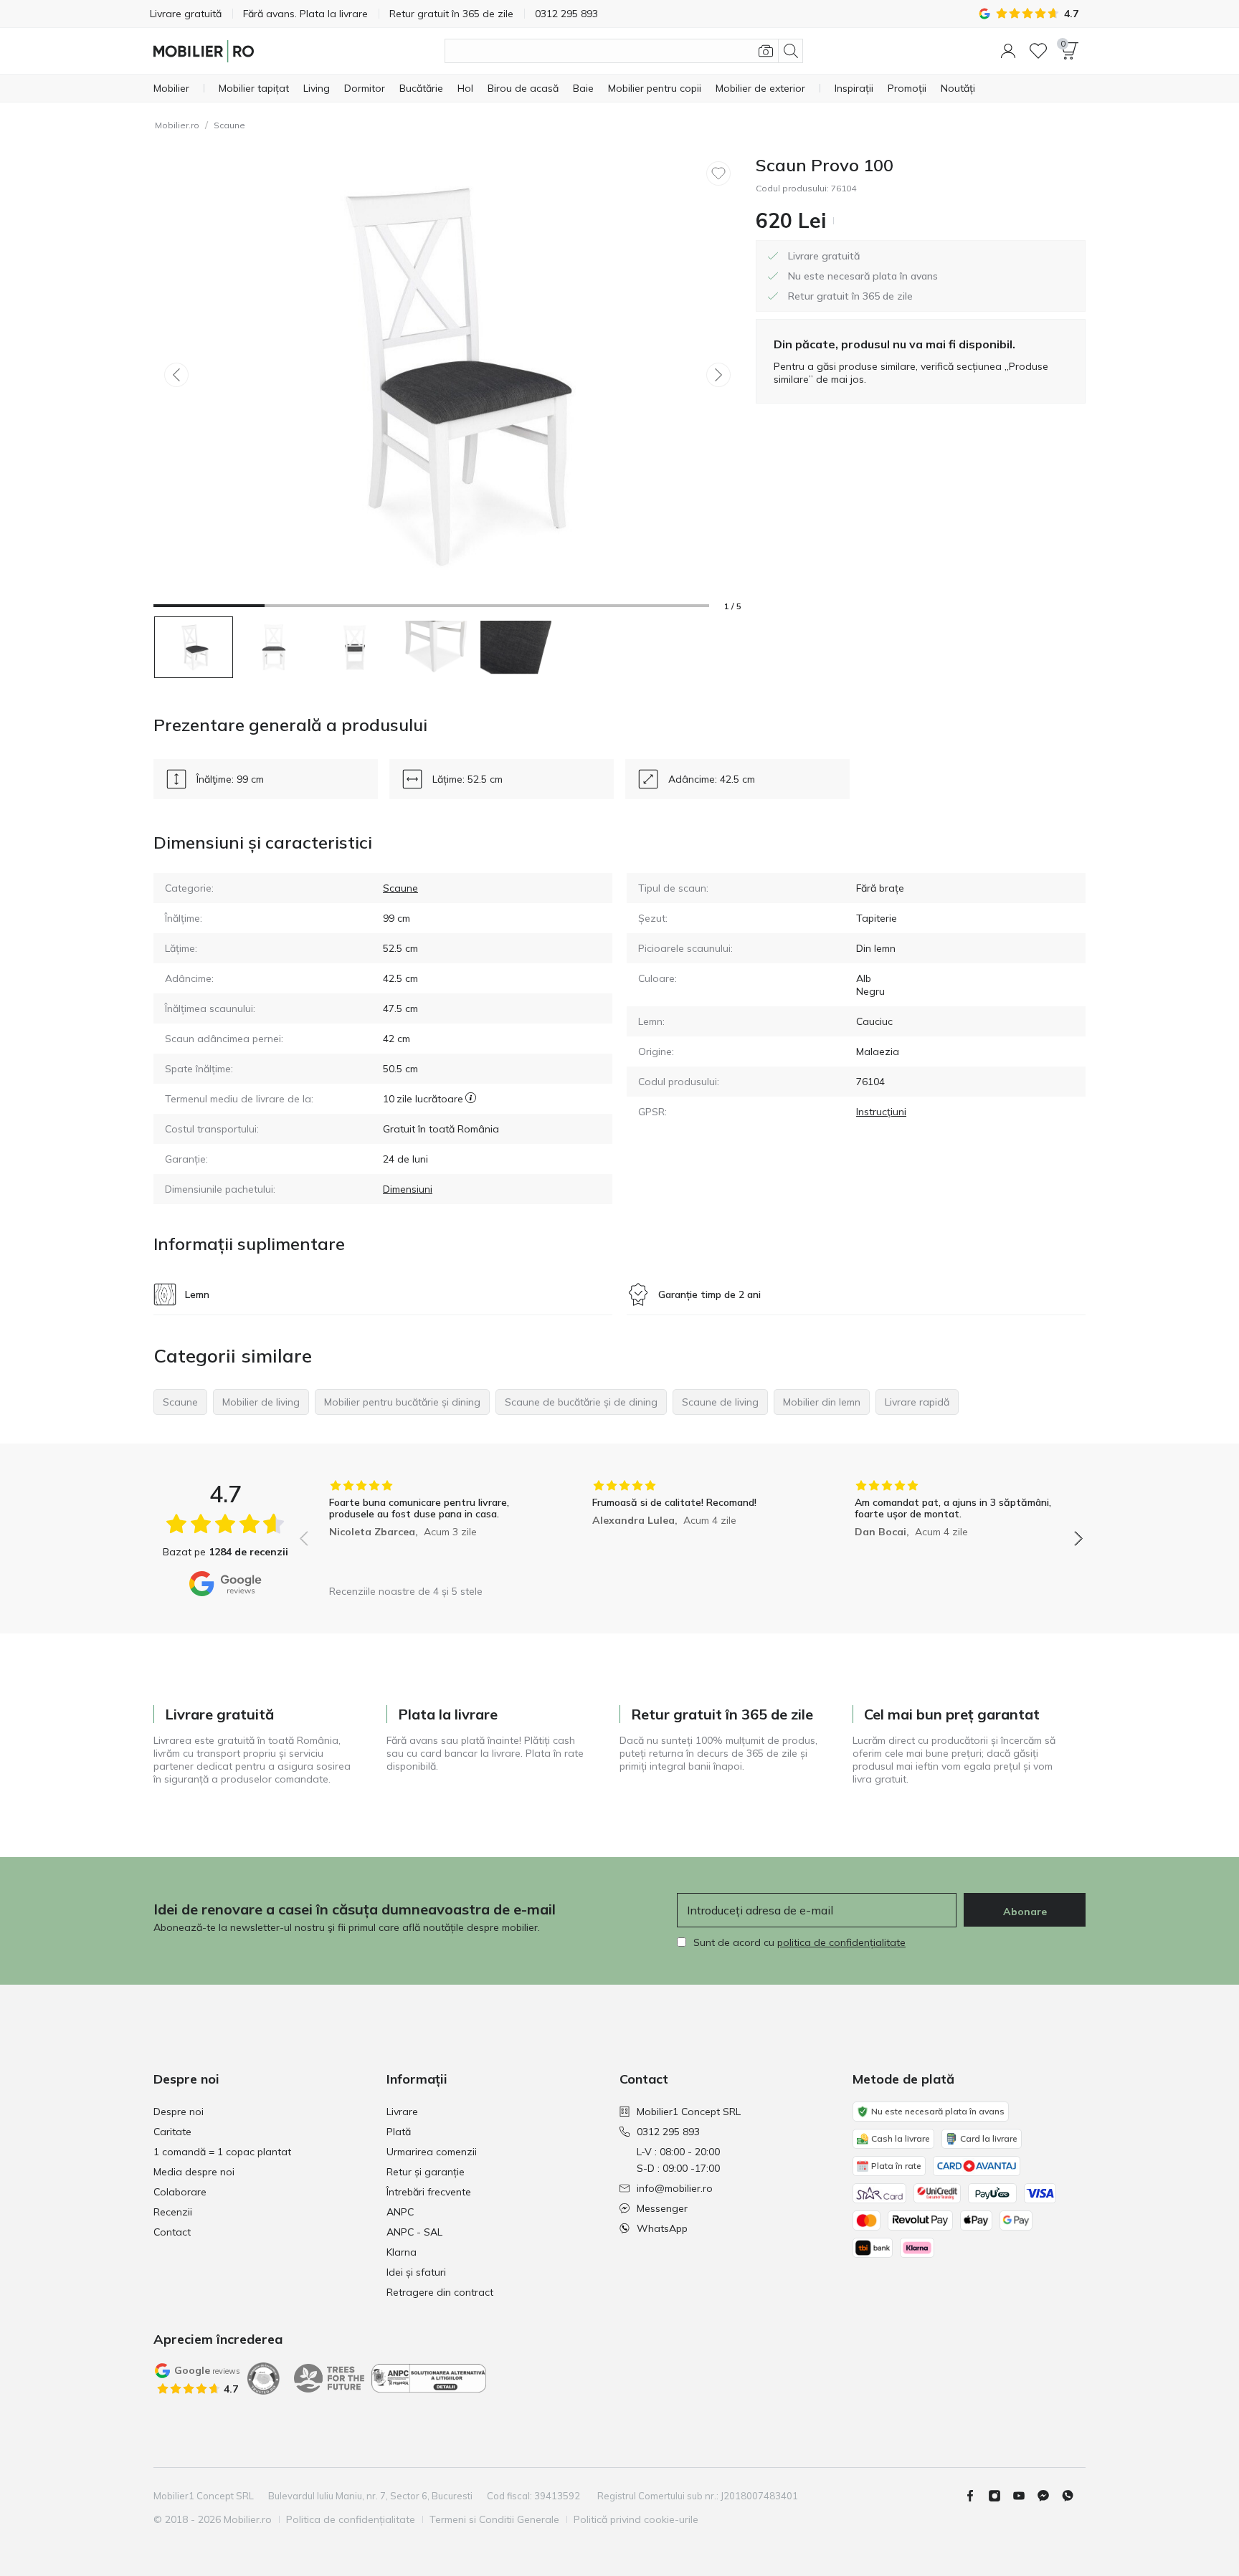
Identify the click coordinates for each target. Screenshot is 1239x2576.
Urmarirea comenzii (432, 2152)
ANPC (400, 2212)
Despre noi (179, 2112)
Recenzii (173, 2212)
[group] (428, 1528)
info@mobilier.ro (675, 2188)
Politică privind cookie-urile (636, 2519)
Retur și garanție (426, 2172)
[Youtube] (1025, 2496)
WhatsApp (662, 2228)
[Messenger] (1049, 2496)
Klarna (402, 2252)
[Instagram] (1000, 2496)
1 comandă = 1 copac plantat (222, 2152)
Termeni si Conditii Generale (494, 2519)
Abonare (1025, 1912)
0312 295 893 (668, 2132)
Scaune (229, 125)
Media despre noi (194, 2172)
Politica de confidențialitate (351, 2519)
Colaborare (180, 2192)
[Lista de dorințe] (1038, 51)
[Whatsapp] (1073, 2496)
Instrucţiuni (881, 1112)
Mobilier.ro (177, 125)
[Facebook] (976, 2496)
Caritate (172, 2132)
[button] (1008, 51)
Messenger (662, 2208)
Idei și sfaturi (416, 2272)
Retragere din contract (440, 2292)
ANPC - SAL (414, 2232)
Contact (172, 2232)
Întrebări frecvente (429, 2192)
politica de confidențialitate (841, 1942)
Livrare (402, 2112)
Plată (399, 2132)
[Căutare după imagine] (766, 51)
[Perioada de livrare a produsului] (471, 1099)
